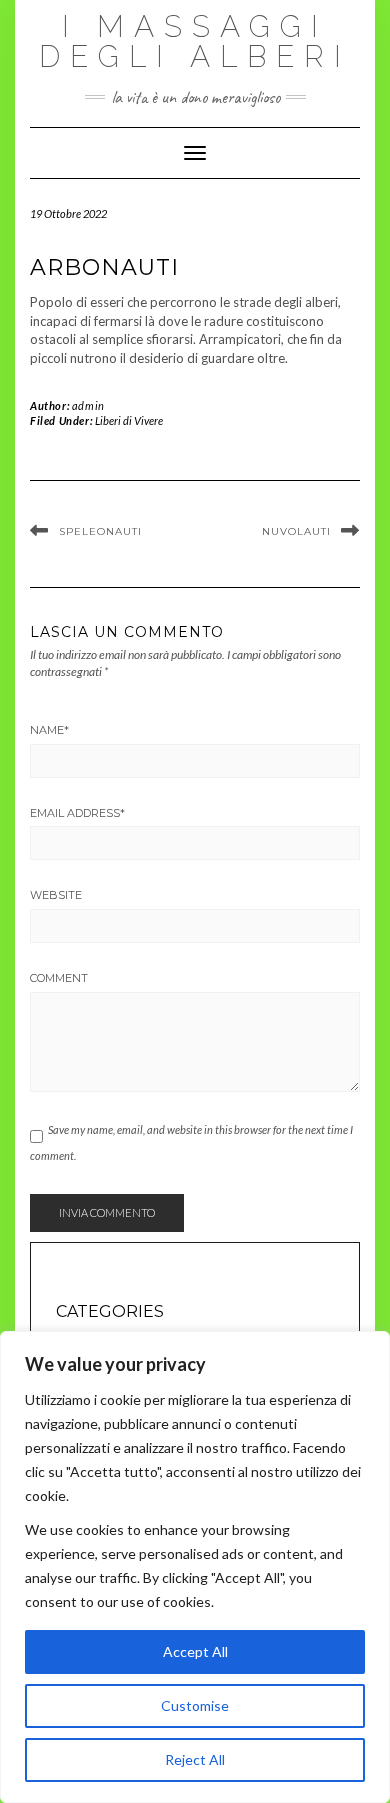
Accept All (195, 1651)
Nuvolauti (296, 531)
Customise (195, 1705)
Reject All (195, 1759)
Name (49, 730)
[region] (195, 1567)
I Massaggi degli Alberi (195, 41)
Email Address (77, 813)
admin (88, 405)
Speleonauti (100, 531)
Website (56, 895)
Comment (59, 978)
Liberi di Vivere (129, 420)
